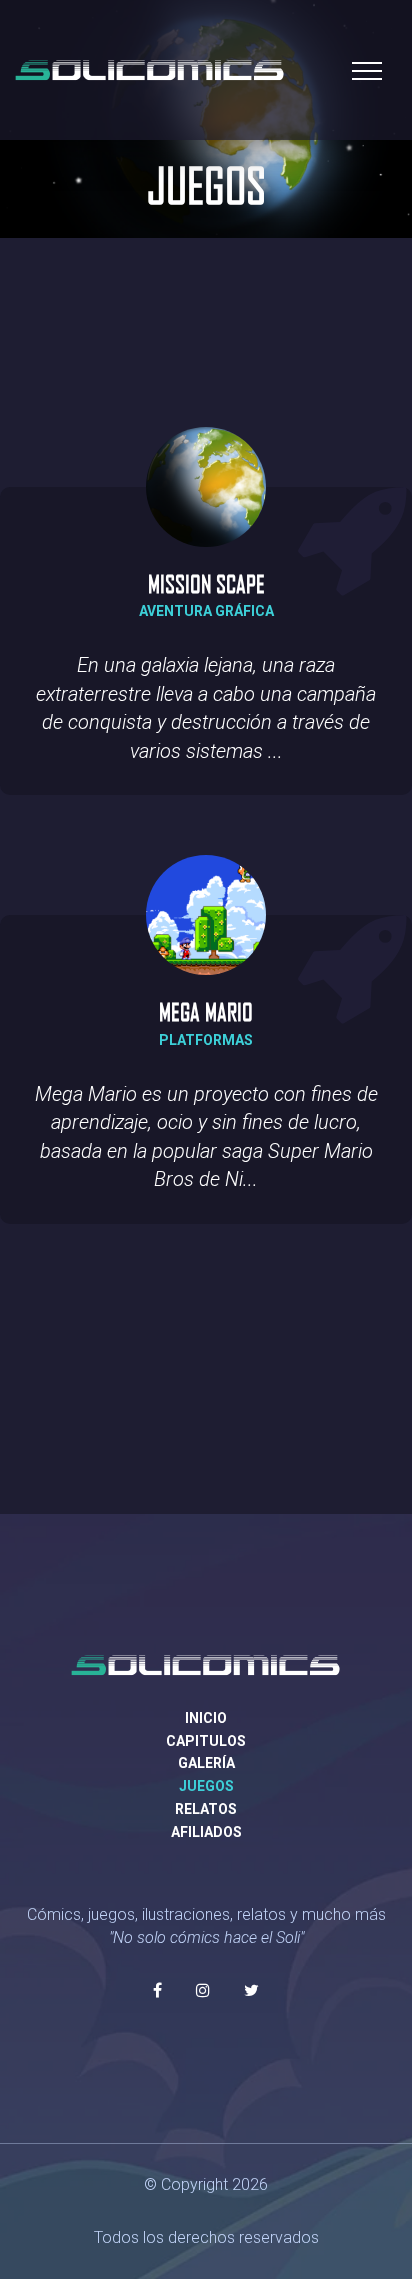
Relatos (206, 1809)
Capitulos (206, 1741)
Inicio (206, 1718)
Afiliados (206, 1832)
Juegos (206, 1786)
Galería (206, 1763)
